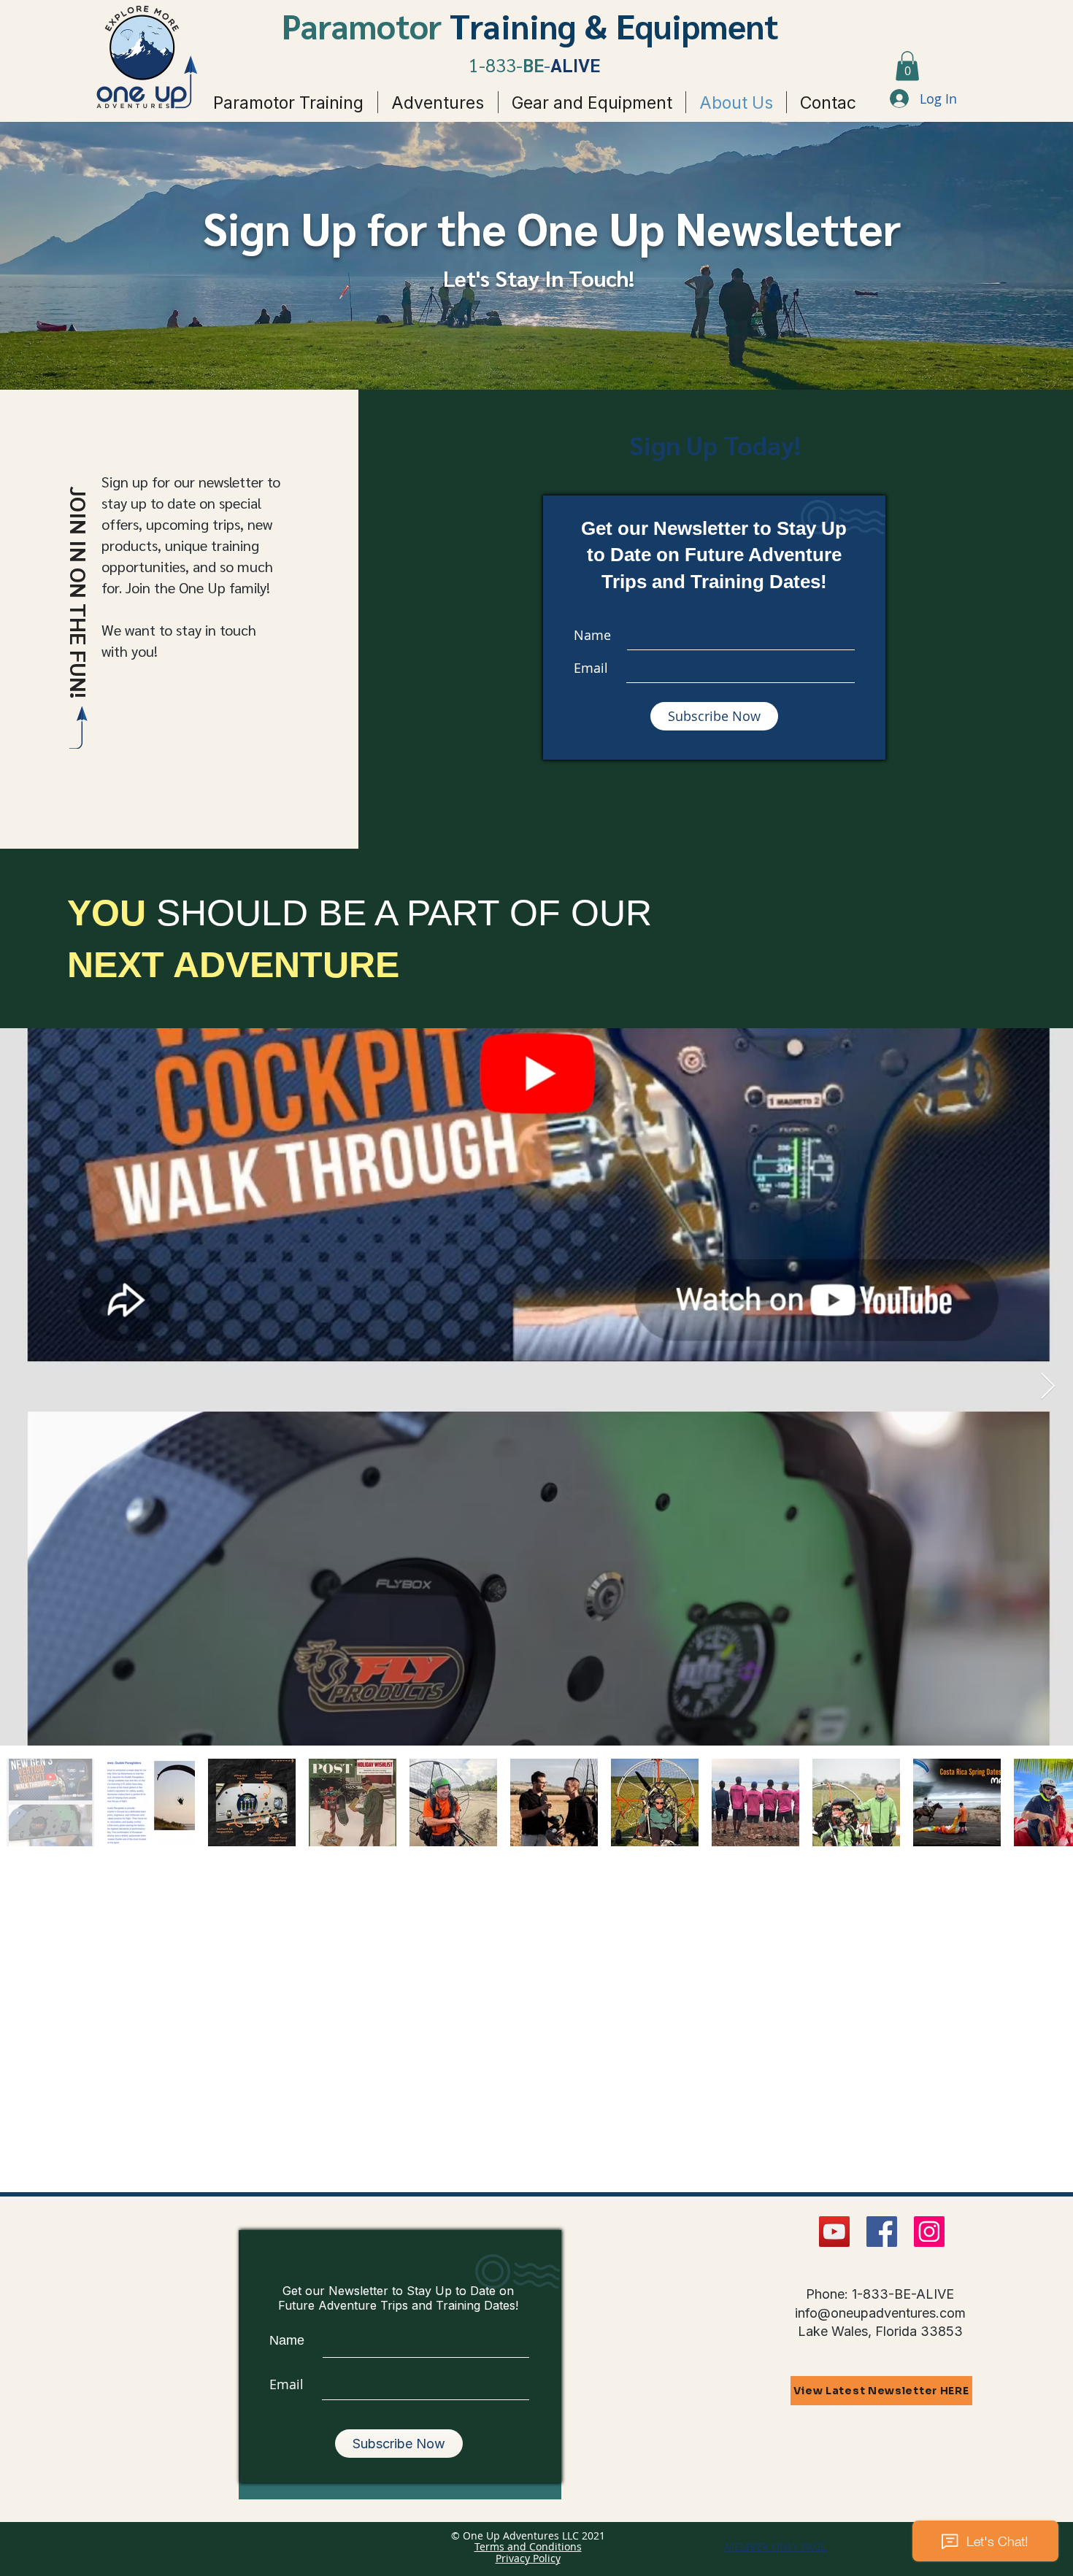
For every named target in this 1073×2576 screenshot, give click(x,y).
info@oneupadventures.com (880, 2313)
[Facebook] (882, 2232)
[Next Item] (1048, 1387)
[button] (907, 66)
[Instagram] (929, 2232)
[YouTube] (834, 2232)
